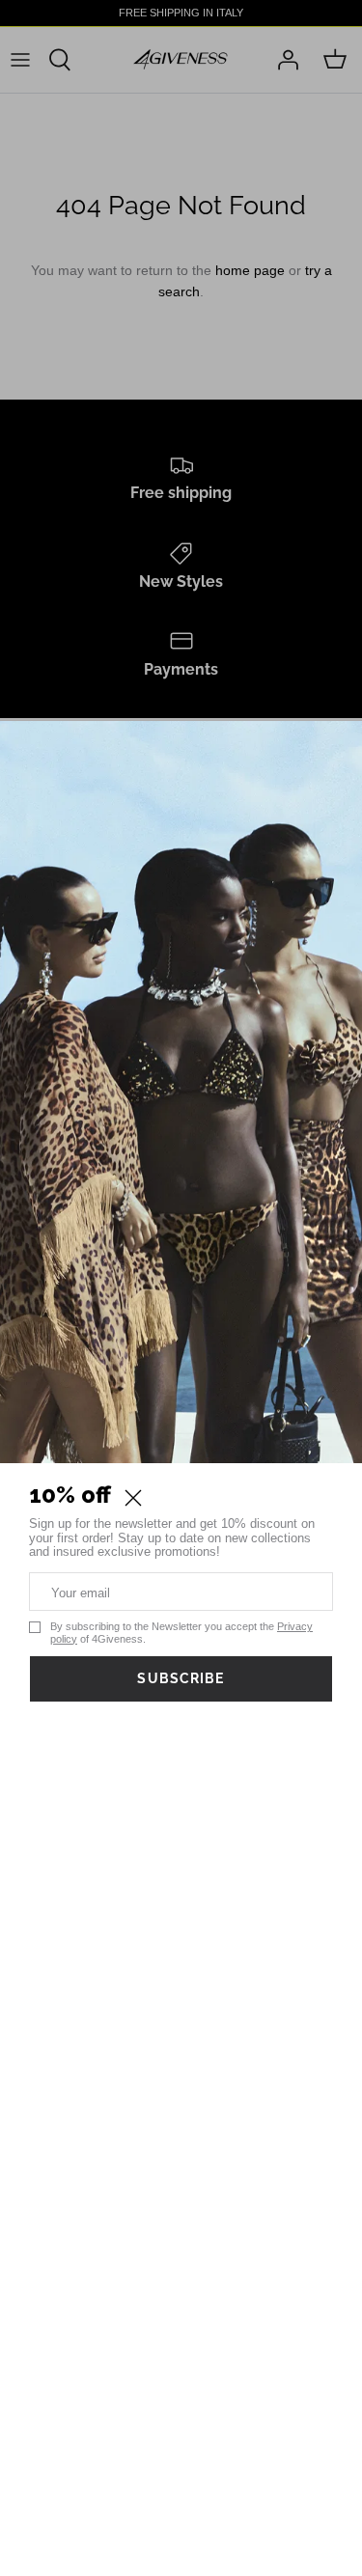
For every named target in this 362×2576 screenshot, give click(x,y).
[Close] (133, 1498)
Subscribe (181, 1678)
